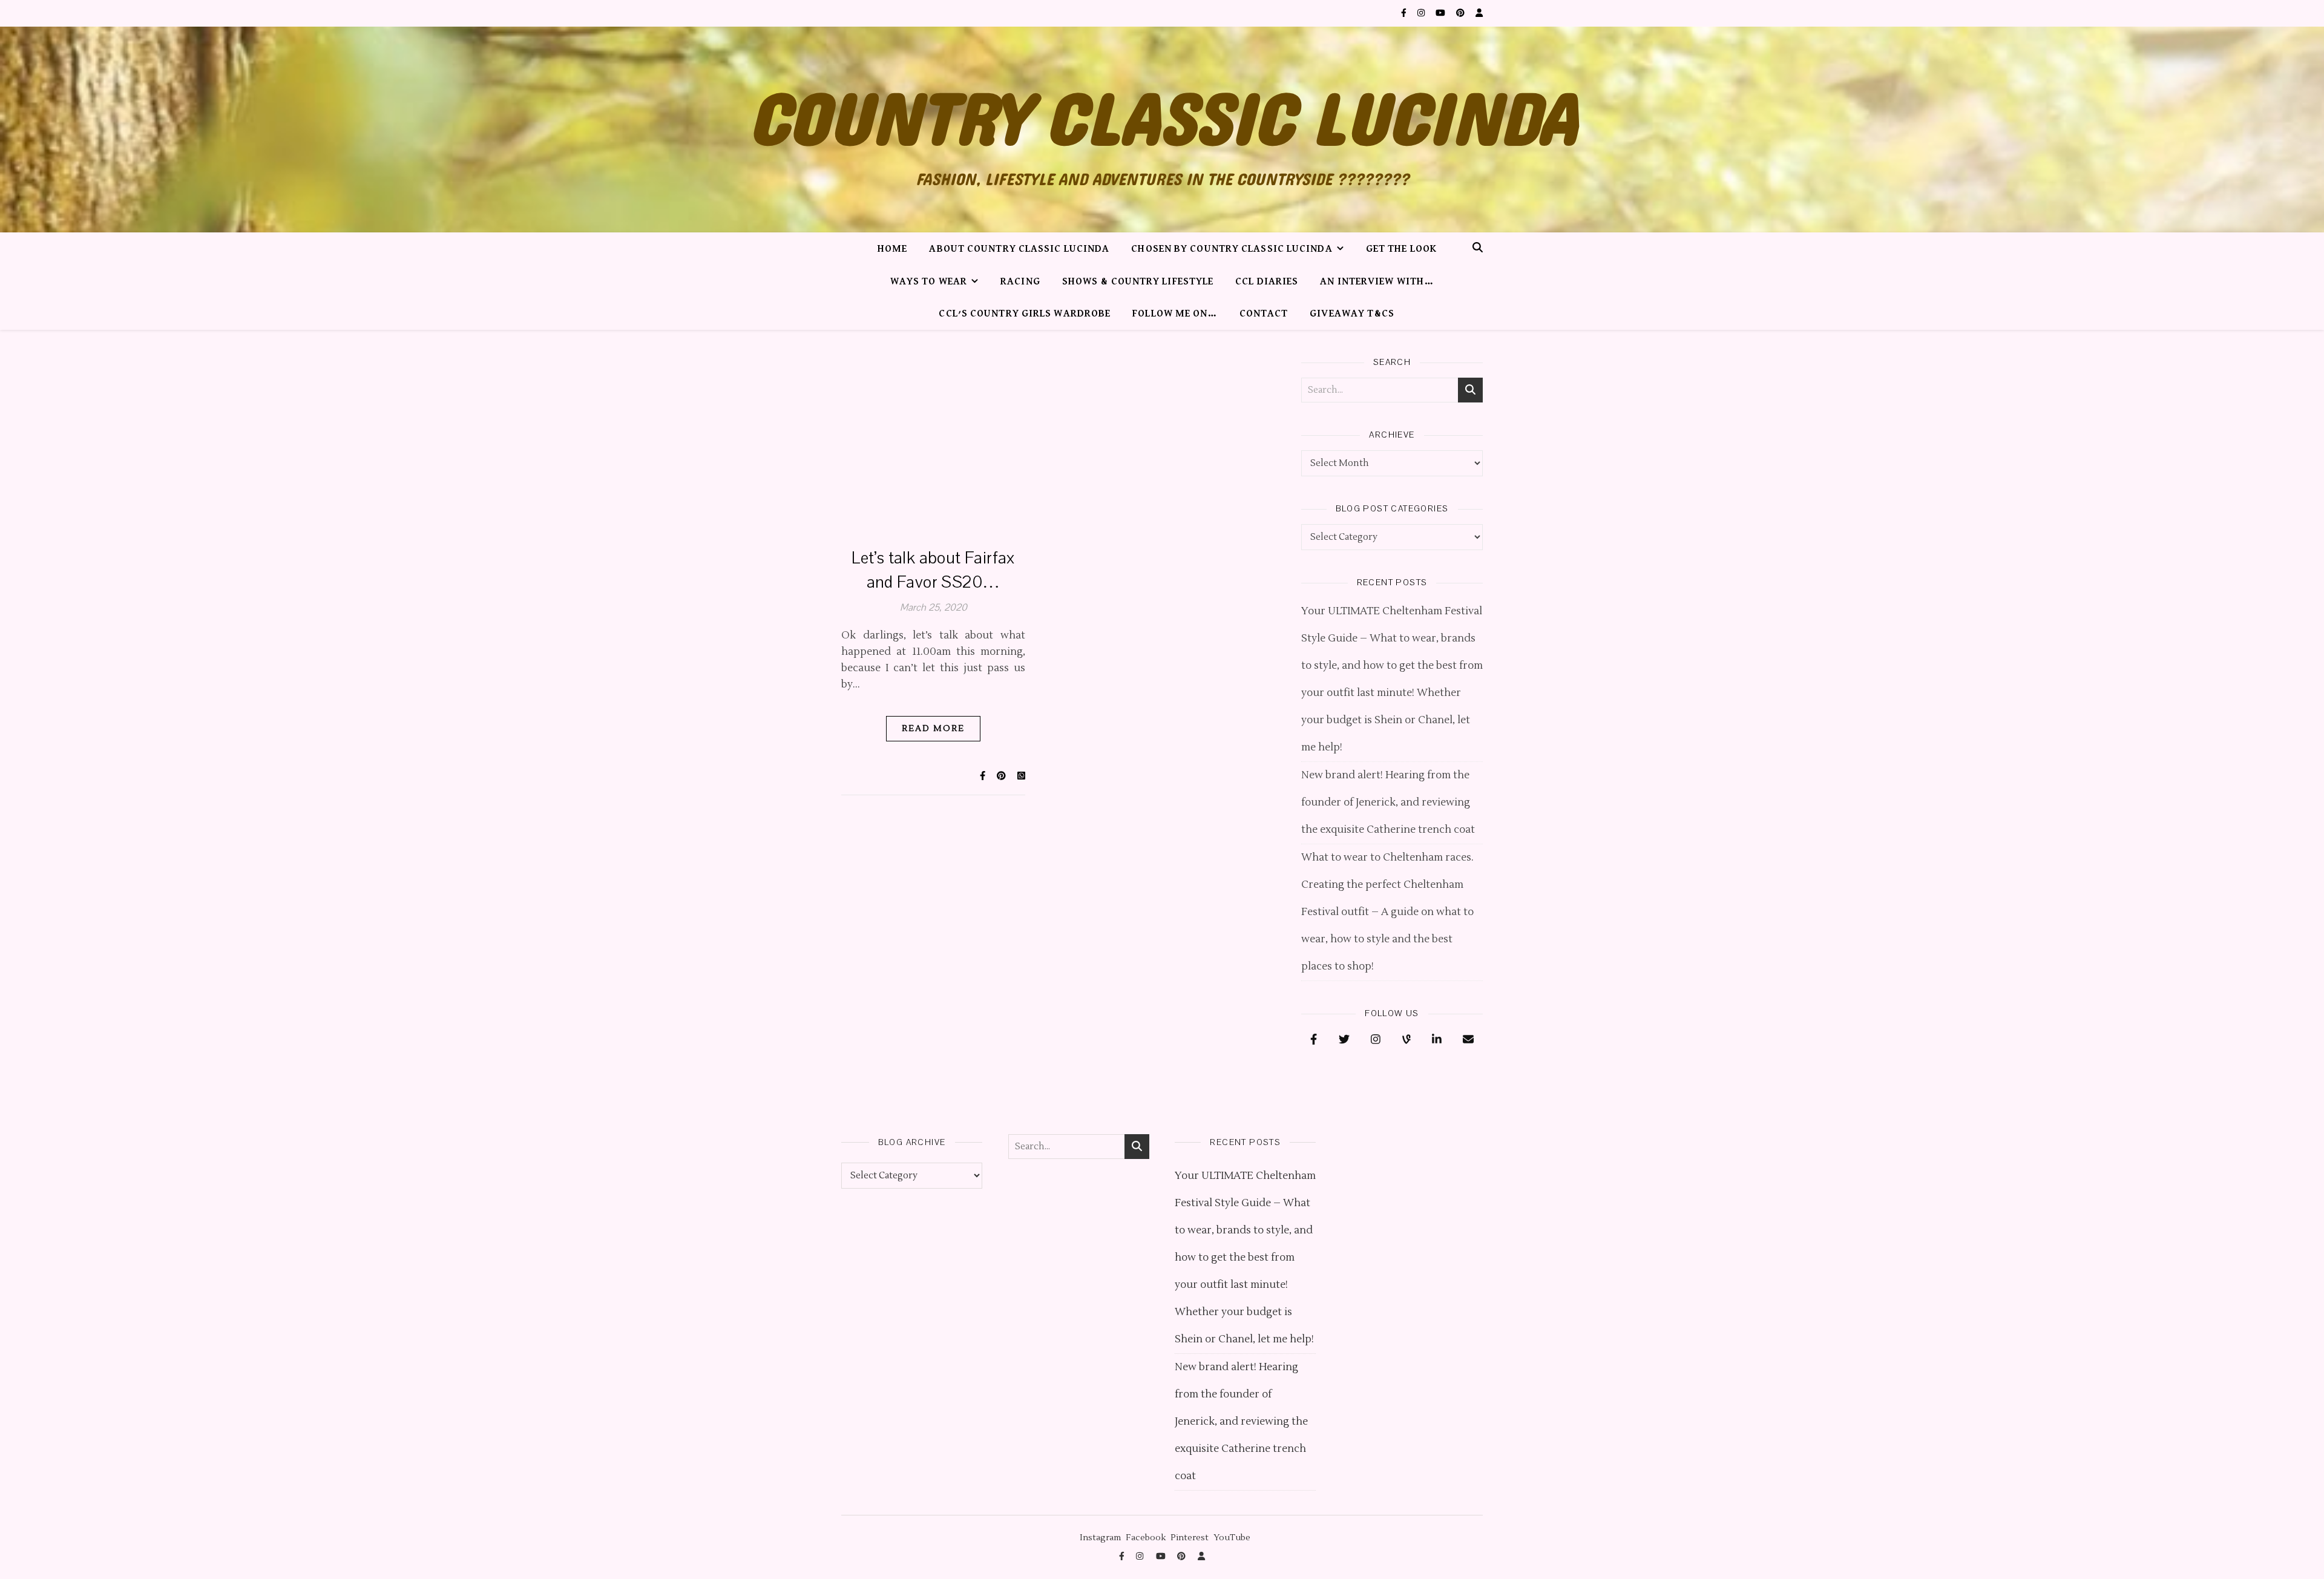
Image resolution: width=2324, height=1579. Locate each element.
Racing (1020, 282)
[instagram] (1422, 13)
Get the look (1401, 249)
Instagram (1100, 1538)
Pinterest (1190, 1538)
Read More (933, 729)
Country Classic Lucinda (1162, 121)
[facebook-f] (1405, 13)
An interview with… (1377, 282)
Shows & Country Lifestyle (1138, 282)
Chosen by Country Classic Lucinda (1232, 249)
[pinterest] (1461, 13)
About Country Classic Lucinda (1019, 249)
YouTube (1232, 1538)
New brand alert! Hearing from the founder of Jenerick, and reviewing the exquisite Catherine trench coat (1388, 803)
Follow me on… (1175, 314)
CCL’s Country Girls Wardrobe (1025, 314)
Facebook (1146, 1538)
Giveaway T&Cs (1352, 314)
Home (892, 249)
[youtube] (1441, 13)
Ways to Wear (929, 282)
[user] (1479, 13)
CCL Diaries (1267, 282)
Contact (1264, 314)
